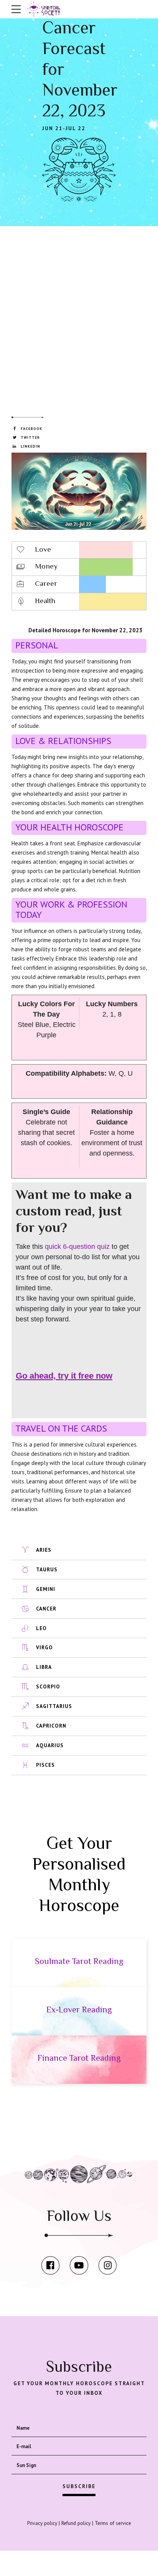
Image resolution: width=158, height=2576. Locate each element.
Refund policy (76, 2523)
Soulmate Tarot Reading (79, 1961)
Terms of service (113, 2523)
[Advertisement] (79, 311)
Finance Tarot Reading (79, 2058)
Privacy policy (42, 2523)
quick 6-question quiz (77, 1247)
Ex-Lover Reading (79, 2010)
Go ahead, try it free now (64, 1376)
